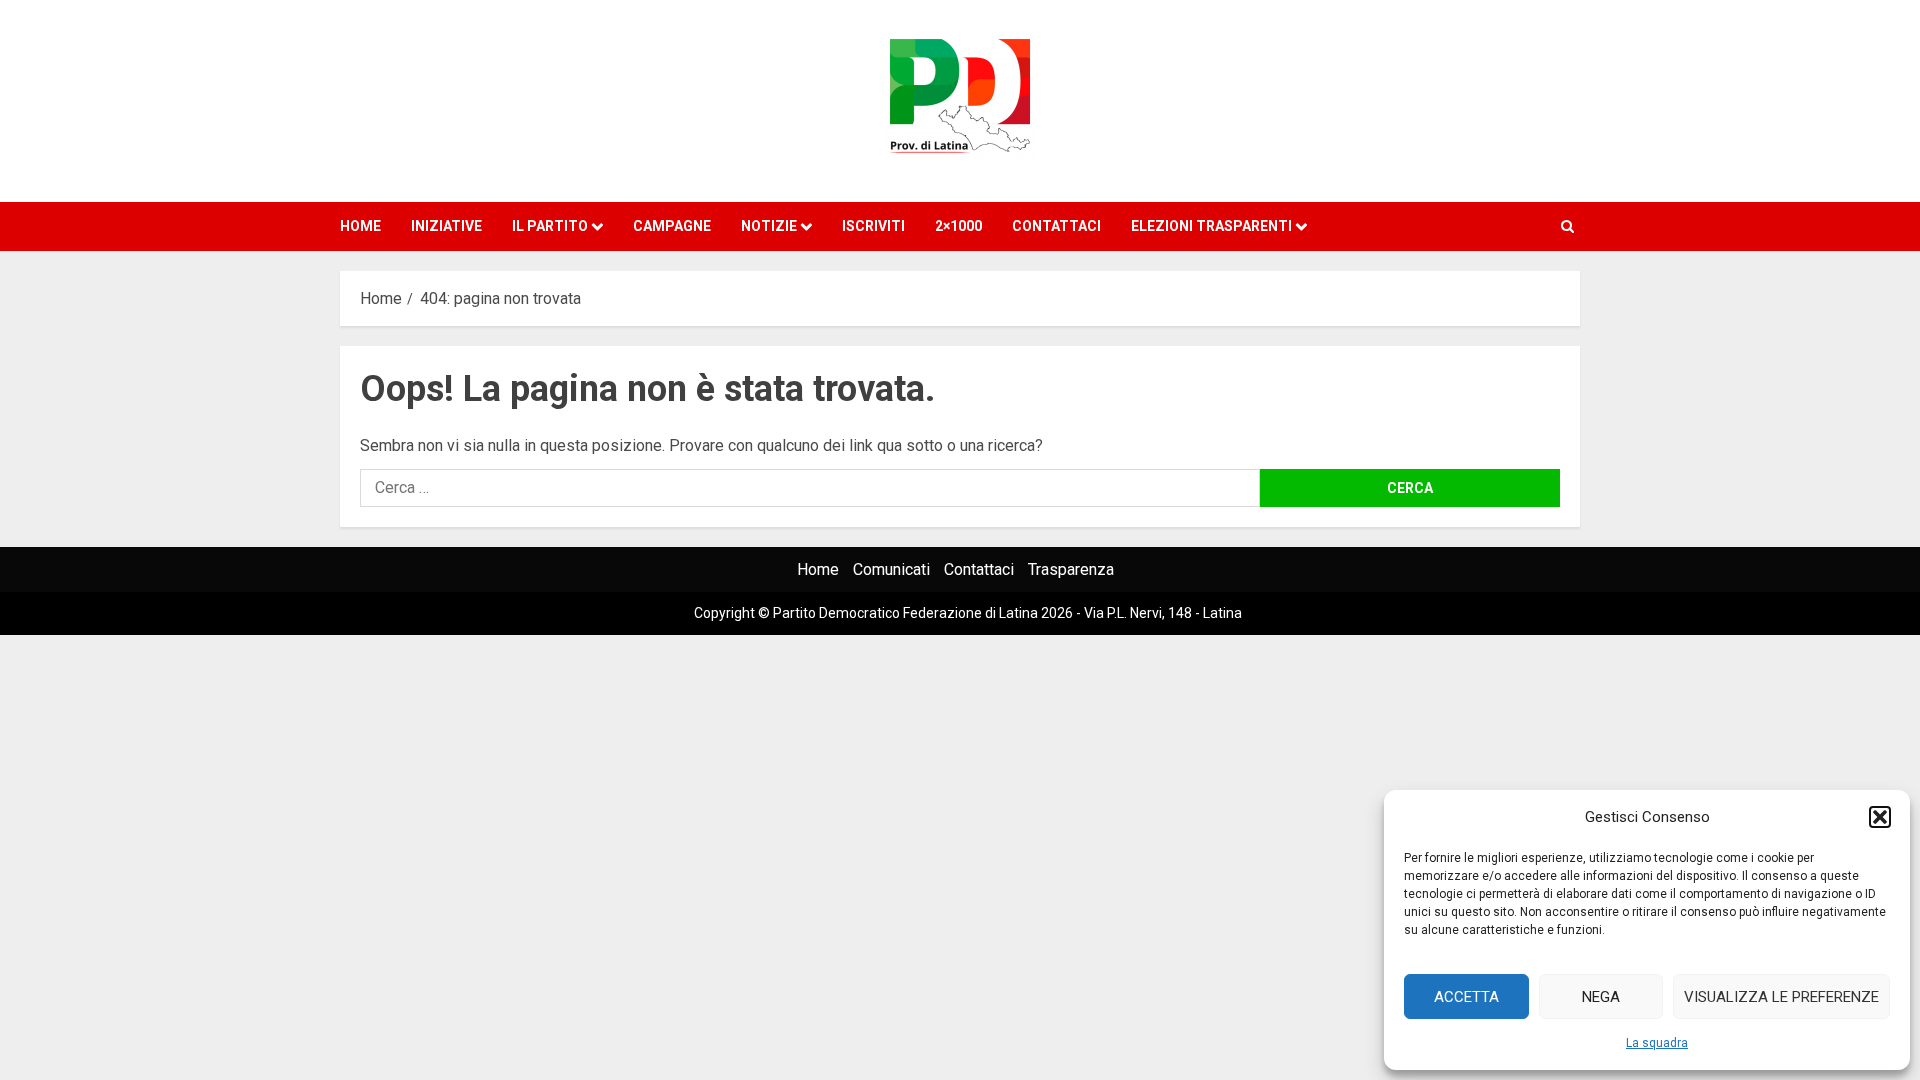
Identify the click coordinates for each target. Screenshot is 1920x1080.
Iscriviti (873, 226)
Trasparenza (1071, 569)
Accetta (1466, 997)
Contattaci (1056, 226)
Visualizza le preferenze (1781, 997)
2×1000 (958, 226)
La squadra (1657, 1043)
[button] (1880, 817)
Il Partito (550, 226)
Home (360, 226)
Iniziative (446, 226)
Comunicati (891, 569)
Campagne (672, 226)
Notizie (769, 226)
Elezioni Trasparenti (1211, 226)
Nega (1601, 997)
